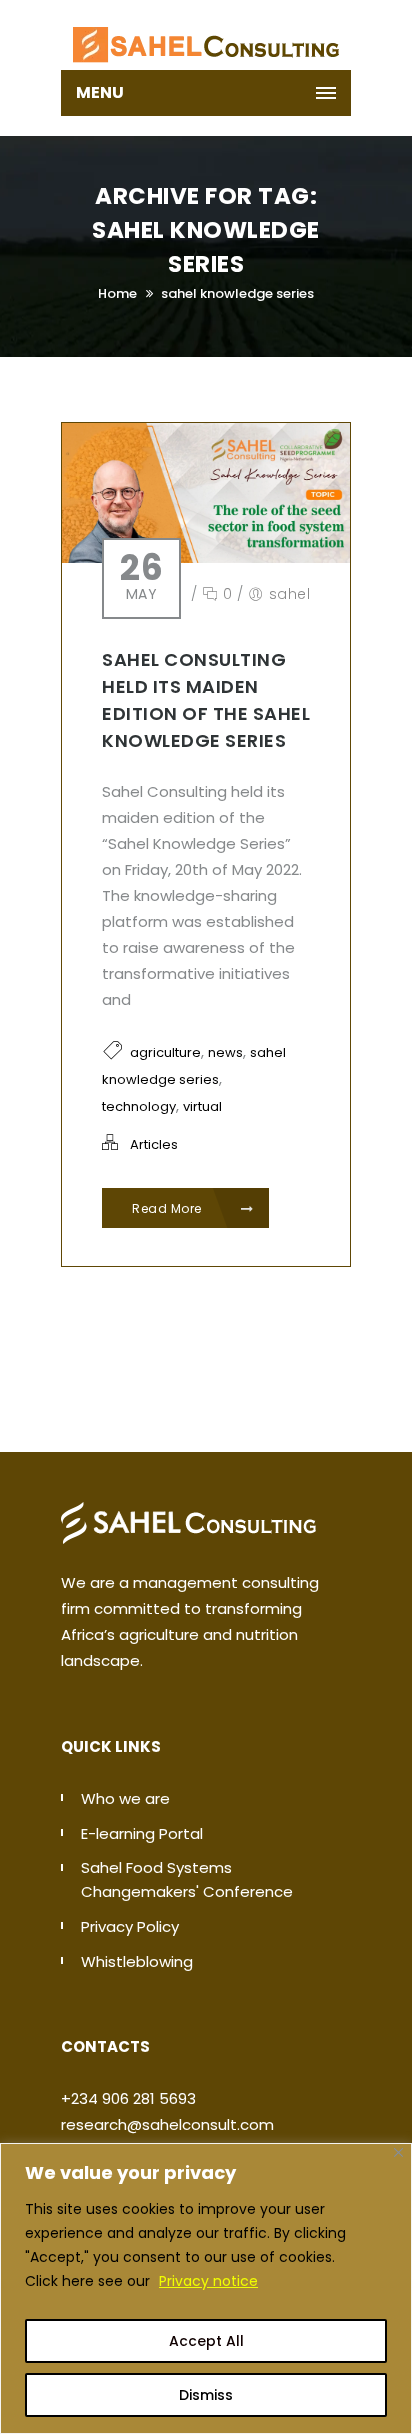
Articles (154, 1144)
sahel (290, 594)
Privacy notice (208, 2281)
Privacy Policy (130, 1926)
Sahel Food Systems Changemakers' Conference (187, 1879)
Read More (168, 1208)
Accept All (206, 2341)
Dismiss (206, 2395)
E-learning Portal (142, 1833)
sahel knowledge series (237, 293)
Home (117, 293)
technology (139, 1106)
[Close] (398, 2152)
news (225, 1052)
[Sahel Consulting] (206, 35)
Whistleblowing (137, 1961)
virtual (202, 1106)
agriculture (165, 1052)
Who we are (125, 1798)
